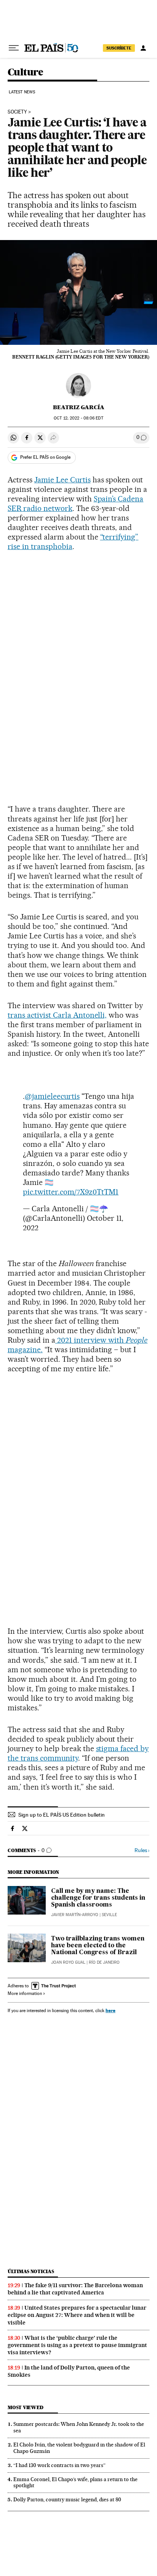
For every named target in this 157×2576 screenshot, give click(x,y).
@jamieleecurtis (52, 1096)
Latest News (22, 92)
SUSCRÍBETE (119, 48)
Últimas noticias (31, 2271)
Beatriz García (79, 407)
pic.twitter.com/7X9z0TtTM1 (71, 1192)
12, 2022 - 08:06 (78, 418)
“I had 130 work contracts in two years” (59, 2465)
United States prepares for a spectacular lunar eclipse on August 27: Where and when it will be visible (77, 2315)
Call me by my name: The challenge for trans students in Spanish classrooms (98, 1898)
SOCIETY (17, 112)
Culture (26, 73)
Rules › (142, 1850)
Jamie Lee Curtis (62, 480)
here (111, 2010)
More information (25, 1993)
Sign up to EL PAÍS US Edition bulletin (62, 1815)
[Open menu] (14, 48)
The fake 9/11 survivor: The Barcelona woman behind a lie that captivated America (75, 2289)
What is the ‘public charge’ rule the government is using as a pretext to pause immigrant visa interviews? (77, 2345)
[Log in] (143, 48)
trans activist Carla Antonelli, (57, 1015)
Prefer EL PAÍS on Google (45, 457)
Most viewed (25, 2407)
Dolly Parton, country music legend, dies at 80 (67, 2499)
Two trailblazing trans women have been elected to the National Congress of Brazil (98, 1946)
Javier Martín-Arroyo (75, 1915)
